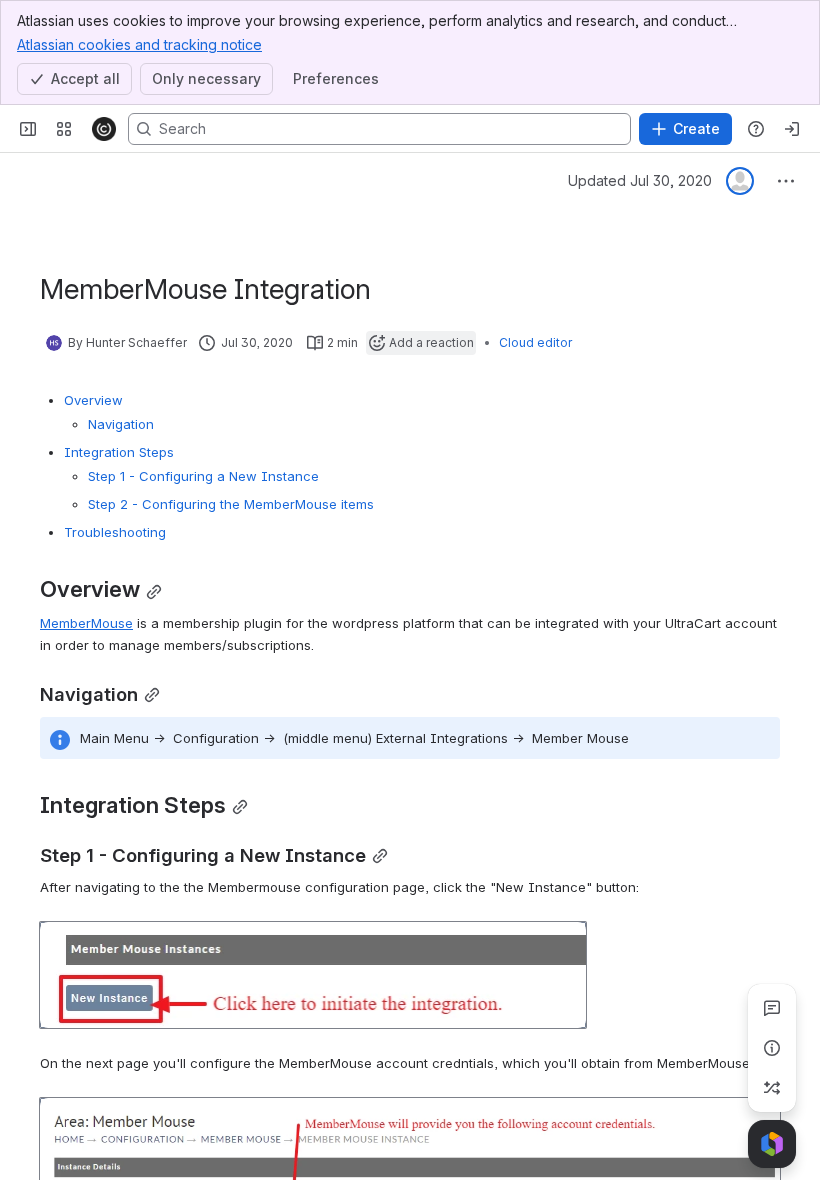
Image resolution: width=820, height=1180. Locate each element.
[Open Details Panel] (772, 1048)
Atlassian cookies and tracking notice (139, 44)
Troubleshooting (115, 532)
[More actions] (786, 181)
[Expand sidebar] (28, 129)
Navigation (121, 424)
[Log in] (792, 129)
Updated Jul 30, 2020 (640, 180)
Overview (93, 400)
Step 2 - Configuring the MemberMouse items (231, 504)
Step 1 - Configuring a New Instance (203, 476)
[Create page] (772, 1088)
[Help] (756, 129)
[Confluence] (104, 129)
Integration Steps (119, 452)
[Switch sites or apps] (64, 129)
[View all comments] (772, 1008)
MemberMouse (86, 623)
